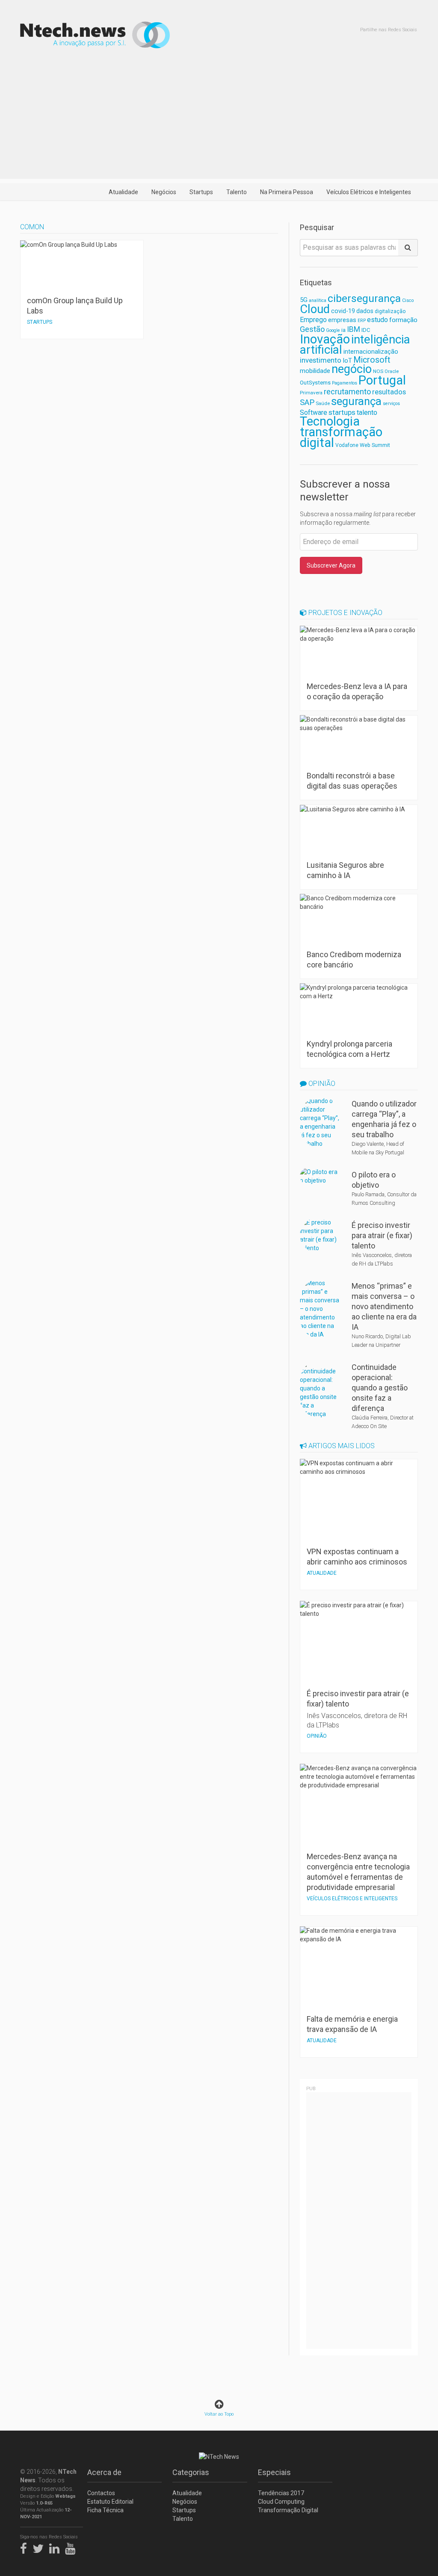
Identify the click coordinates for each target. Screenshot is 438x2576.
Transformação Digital (288, 2510)
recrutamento (347, 392)
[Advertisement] (219, 119)
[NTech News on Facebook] (26, 2547)
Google (333, 330)
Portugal (382, 380)
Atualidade (123, 192)
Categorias (191, 2472)
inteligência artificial (355, 345)
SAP (307, 402)
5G (304, 300)
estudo (377, 320)
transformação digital (341, 437)
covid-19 (343, 311)
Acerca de (104, 2472)
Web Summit (375, 445)
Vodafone (347, 445)
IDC (366, 330)
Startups (201, 192)
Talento (237, 192)
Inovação (325, 339)
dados (365, 311)
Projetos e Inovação (345, 613)
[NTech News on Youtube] (72, 2547)
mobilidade (315, 371)
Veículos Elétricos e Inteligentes (369, 192)
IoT (347, 361)
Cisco (408, 300)
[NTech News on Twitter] (40, 2547)
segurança (356, 401)
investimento (321, 360)
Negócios (164, 192)
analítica (318, 300)
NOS (378, 371)
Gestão (312, 329)
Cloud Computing (281, 2502)
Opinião (321, 1084)
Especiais (274, 2472)
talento (367, 413)
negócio (352, 369)
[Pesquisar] (408, 248)
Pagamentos (345, 383)
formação (403, 320)
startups (342, 412)
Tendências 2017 (281, 2493)
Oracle (392, 371)
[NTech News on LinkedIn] (56, 2547)
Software (314, 413)
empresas (342, 320)
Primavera (311, 393)
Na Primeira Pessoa (287, 192)
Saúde (323, 403)
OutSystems (315, 383)
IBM (354, 329)
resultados (389, 392)
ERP (362, 321)
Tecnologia (330, 421)
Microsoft (372, 360)
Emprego (313, 320)
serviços (391, 404)
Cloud (315, 309)
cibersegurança (364, 298)
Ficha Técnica (105, 2510)
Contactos (101, 2493)
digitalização (390, 311)
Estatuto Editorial (110, 2502)
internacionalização (371, 352)
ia (343, 330)
